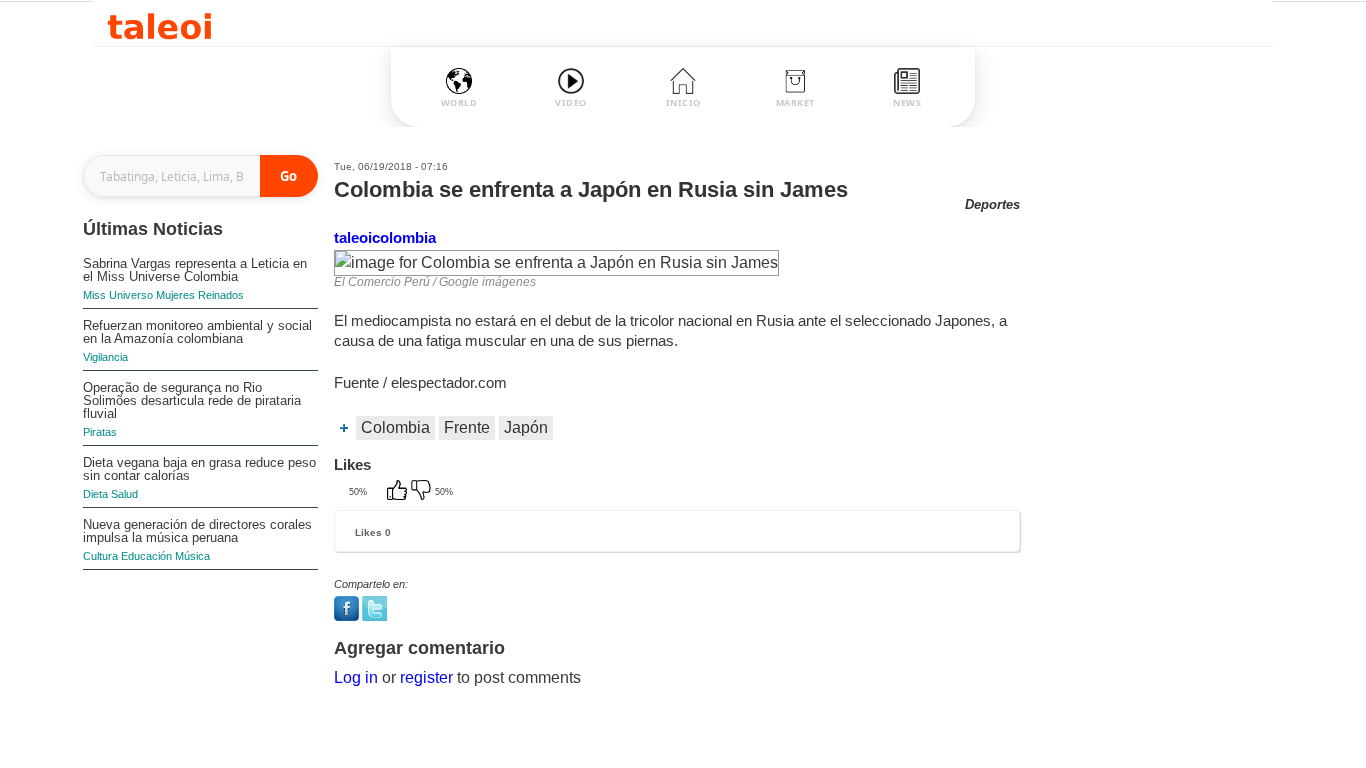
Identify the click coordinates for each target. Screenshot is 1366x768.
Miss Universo (118, 295)
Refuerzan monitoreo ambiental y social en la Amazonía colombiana (197, 332)
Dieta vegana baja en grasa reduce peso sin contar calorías (199, 469)
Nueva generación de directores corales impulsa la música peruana (197, 531)
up (399, 492)
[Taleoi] (159, 23)
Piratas (100, 432)
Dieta (95, 494)
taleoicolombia (385, 237)
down (423, 492)
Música (192, 556)
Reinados (221, 295)
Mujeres (175, 295)
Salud (124, 494)
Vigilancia (105, 357)
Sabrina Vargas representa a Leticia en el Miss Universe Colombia (195, 270)
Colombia (395, 427)
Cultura (100, 556)
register (426, 677)
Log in (356, 677)
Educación (146, 556)
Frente (467, 427)
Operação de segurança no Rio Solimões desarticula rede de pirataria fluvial (192, 400)
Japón (526, 427)
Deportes (992, 204)
